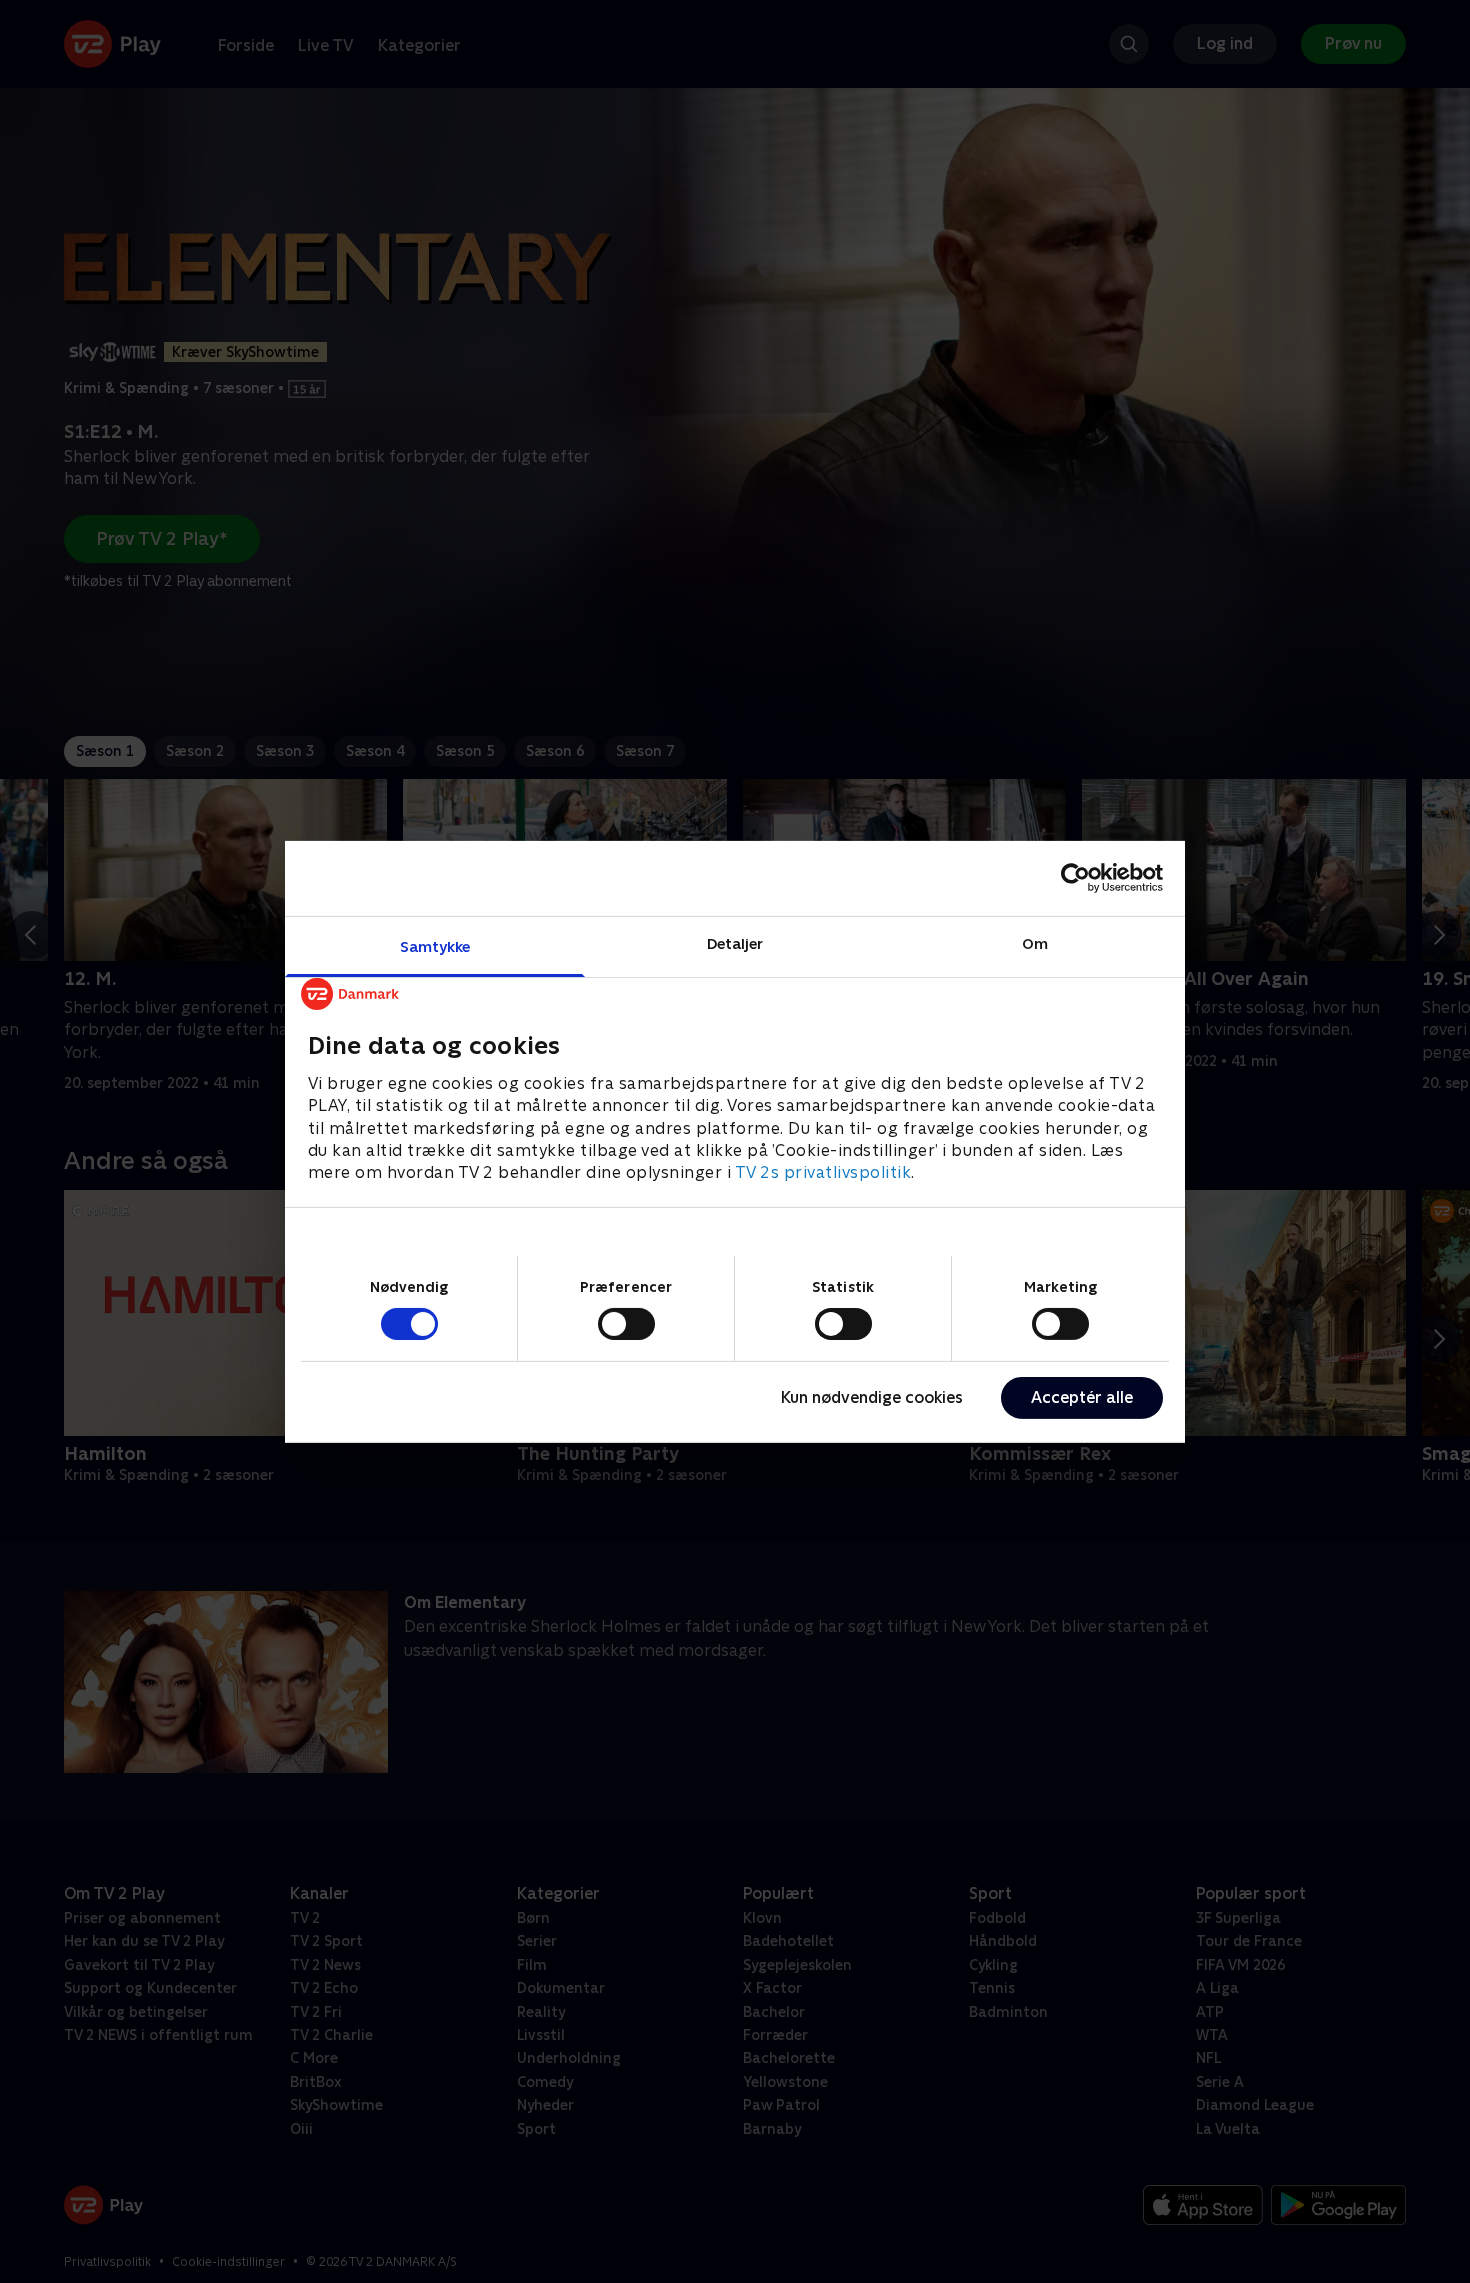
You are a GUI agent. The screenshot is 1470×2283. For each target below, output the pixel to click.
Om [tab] (1035, 942)
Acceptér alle (1082, 1397)
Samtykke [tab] (435, 945)
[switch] (626, 1324)
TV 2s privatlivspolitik (823, 1172)
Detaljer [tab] (735, 942)
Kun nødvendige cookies (872, 1397)
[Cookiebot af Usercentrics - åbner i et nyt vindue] (1075, 878)
